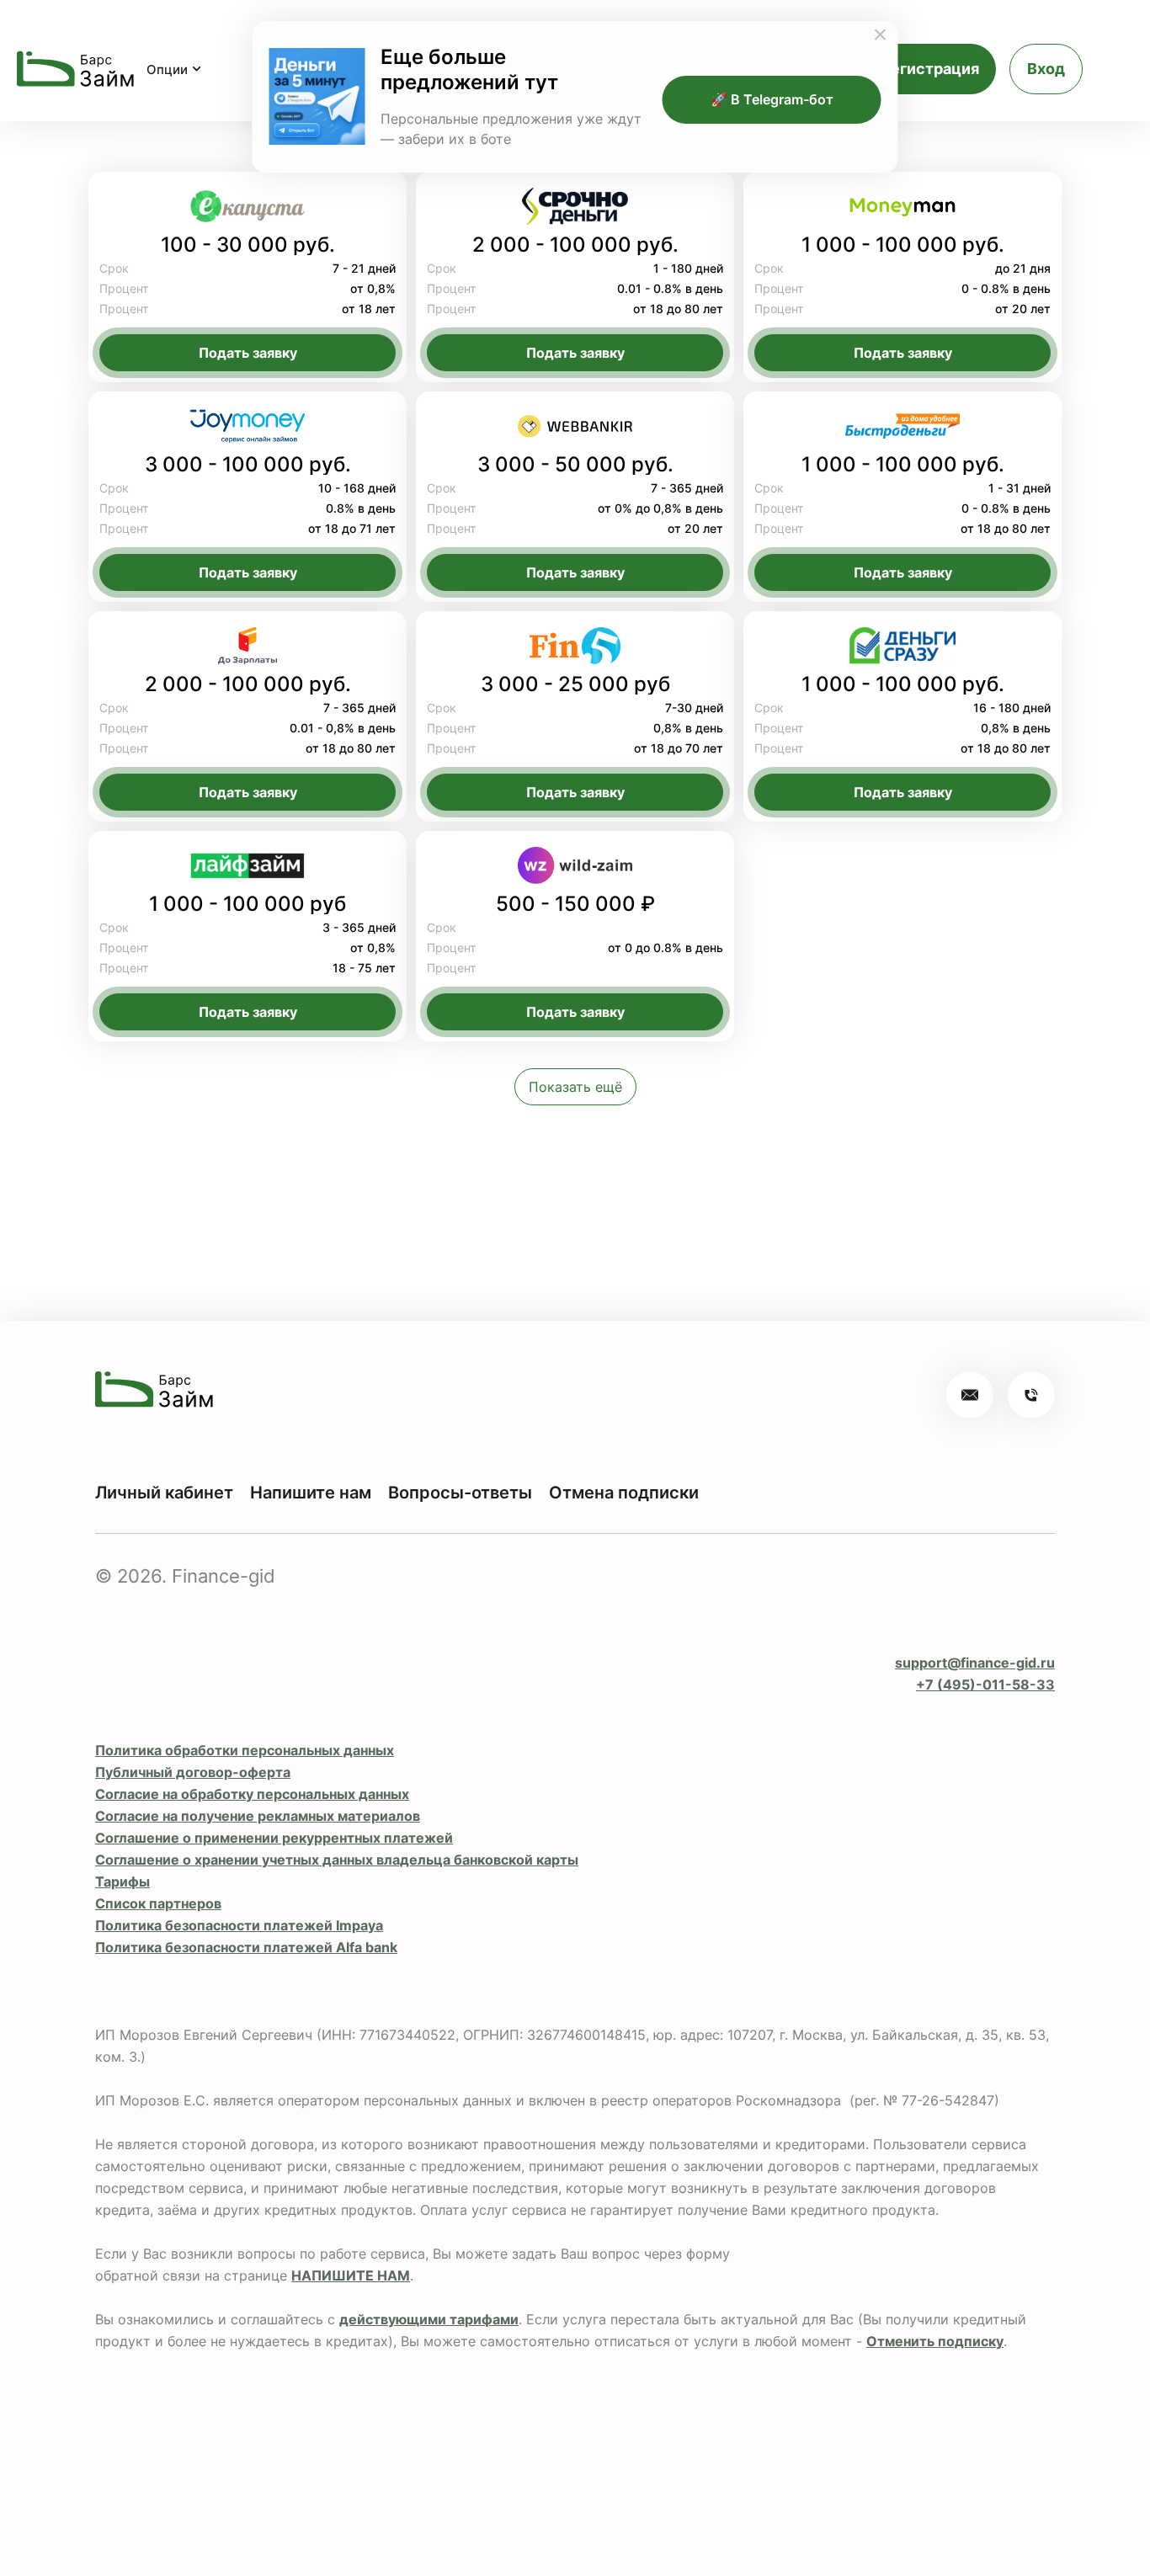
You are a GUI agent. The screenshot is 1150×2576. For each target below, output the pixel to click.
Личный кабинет (164, 1493)
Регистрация (930, 69)
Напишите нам (311, 1493)
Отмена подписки (624, 1493)
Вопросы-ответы (460, 1493)
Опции (167, 69)
